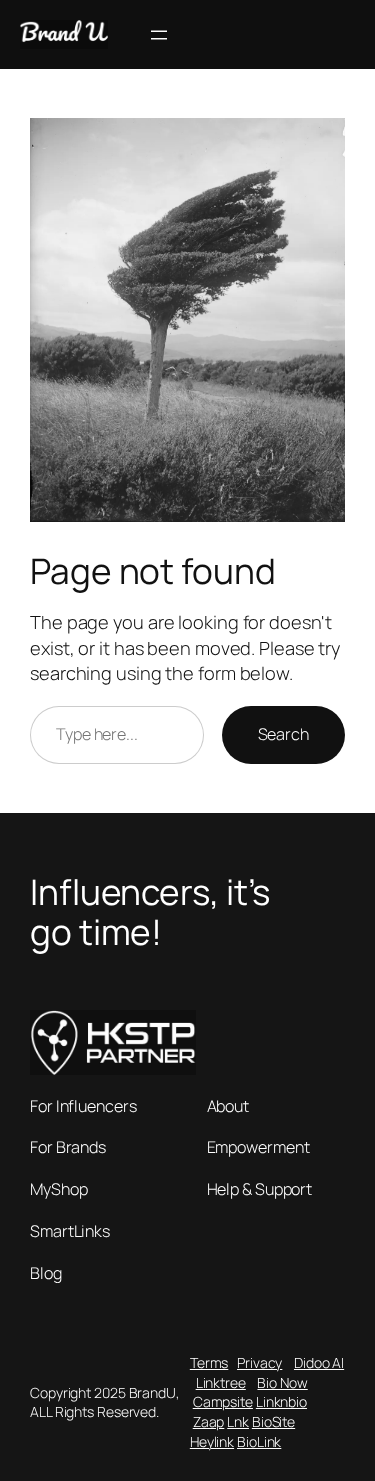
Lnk (238, 1421)
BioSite (273, 1421)
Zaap (209, 1421)
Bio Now (282, 1382)
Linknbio (281, 1401)
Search (283, 734)
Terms (209, 1362)
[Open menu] (159, 35)
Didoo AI (319, 1362)
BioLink (259, 1441)
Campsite (223, 1401)
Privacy (259, 1362)
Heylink (212, 1441)
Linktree (221, 1382)
